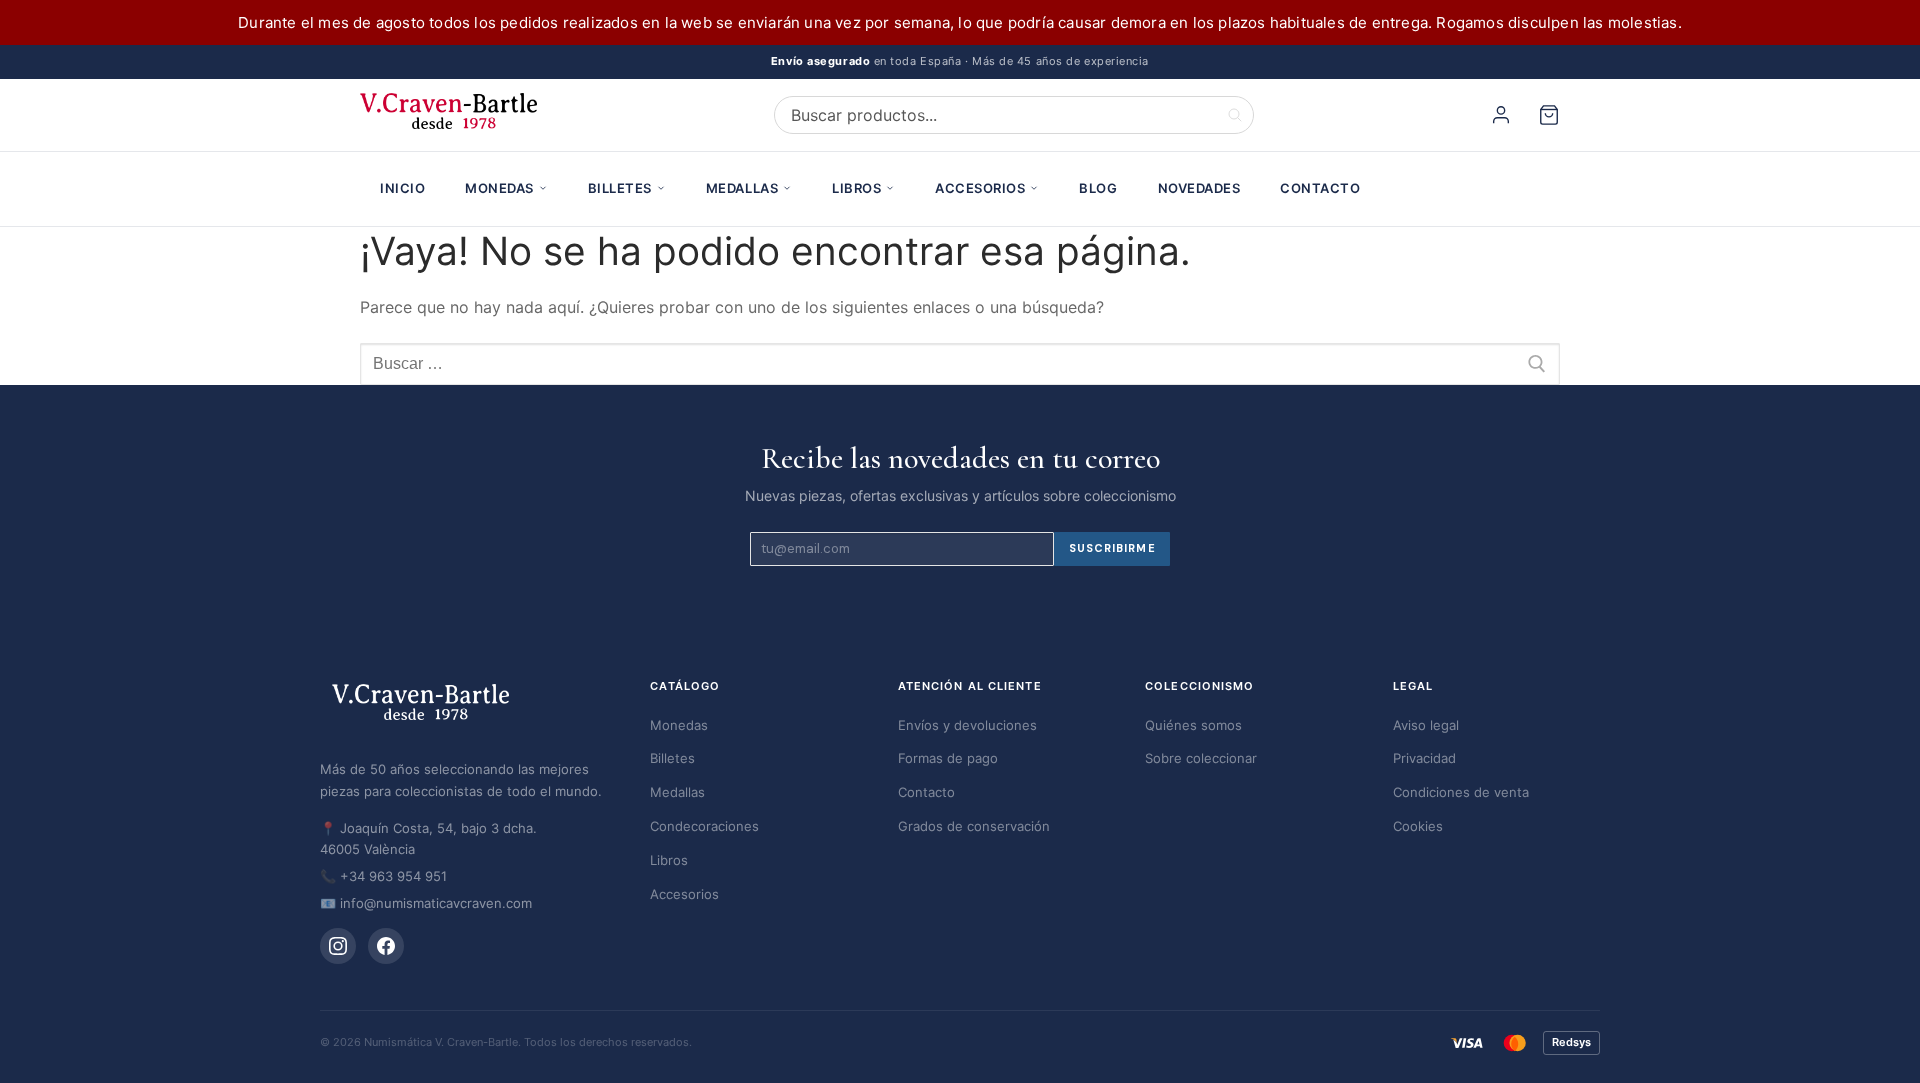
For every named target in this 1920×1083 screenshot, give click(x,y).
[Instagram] (338, 946)
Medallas (742, 188)
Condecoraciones (704, 826)
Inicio (402, 188)
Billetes (620, 188)
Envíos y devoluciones (967, 725)
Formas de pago (948, 758)
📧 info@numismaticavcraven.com (426, 903)
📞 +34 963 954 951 (383, 876)
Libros (856, 188)
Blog (1098, 188)
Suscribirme (1112, 548)
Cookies (1418, 826)
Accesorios (980, 188)
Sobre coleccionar (1201, 758)
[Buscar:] (960, 364)
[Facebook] (386, 946)
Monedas (499, 188)
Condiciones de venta (1461, 792)
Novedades (1199, 188)
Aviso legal (1426, 725)
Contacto (1320, 188)
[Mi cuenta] (1504, 115)
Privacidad (1424, 758)
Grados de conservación (974, 826)
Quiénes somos (1193, 725)
